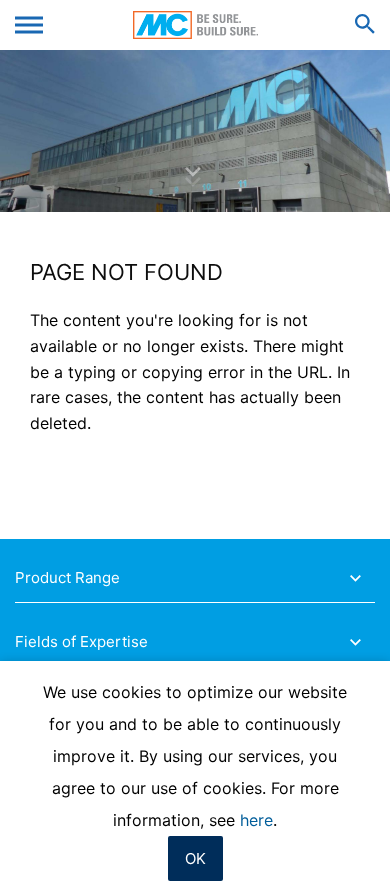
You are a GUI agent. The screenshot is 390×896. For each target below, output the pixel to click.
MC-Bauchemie (195, 25)
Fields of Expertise (81, 642)
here (256, 820)
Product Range (67, 578)
